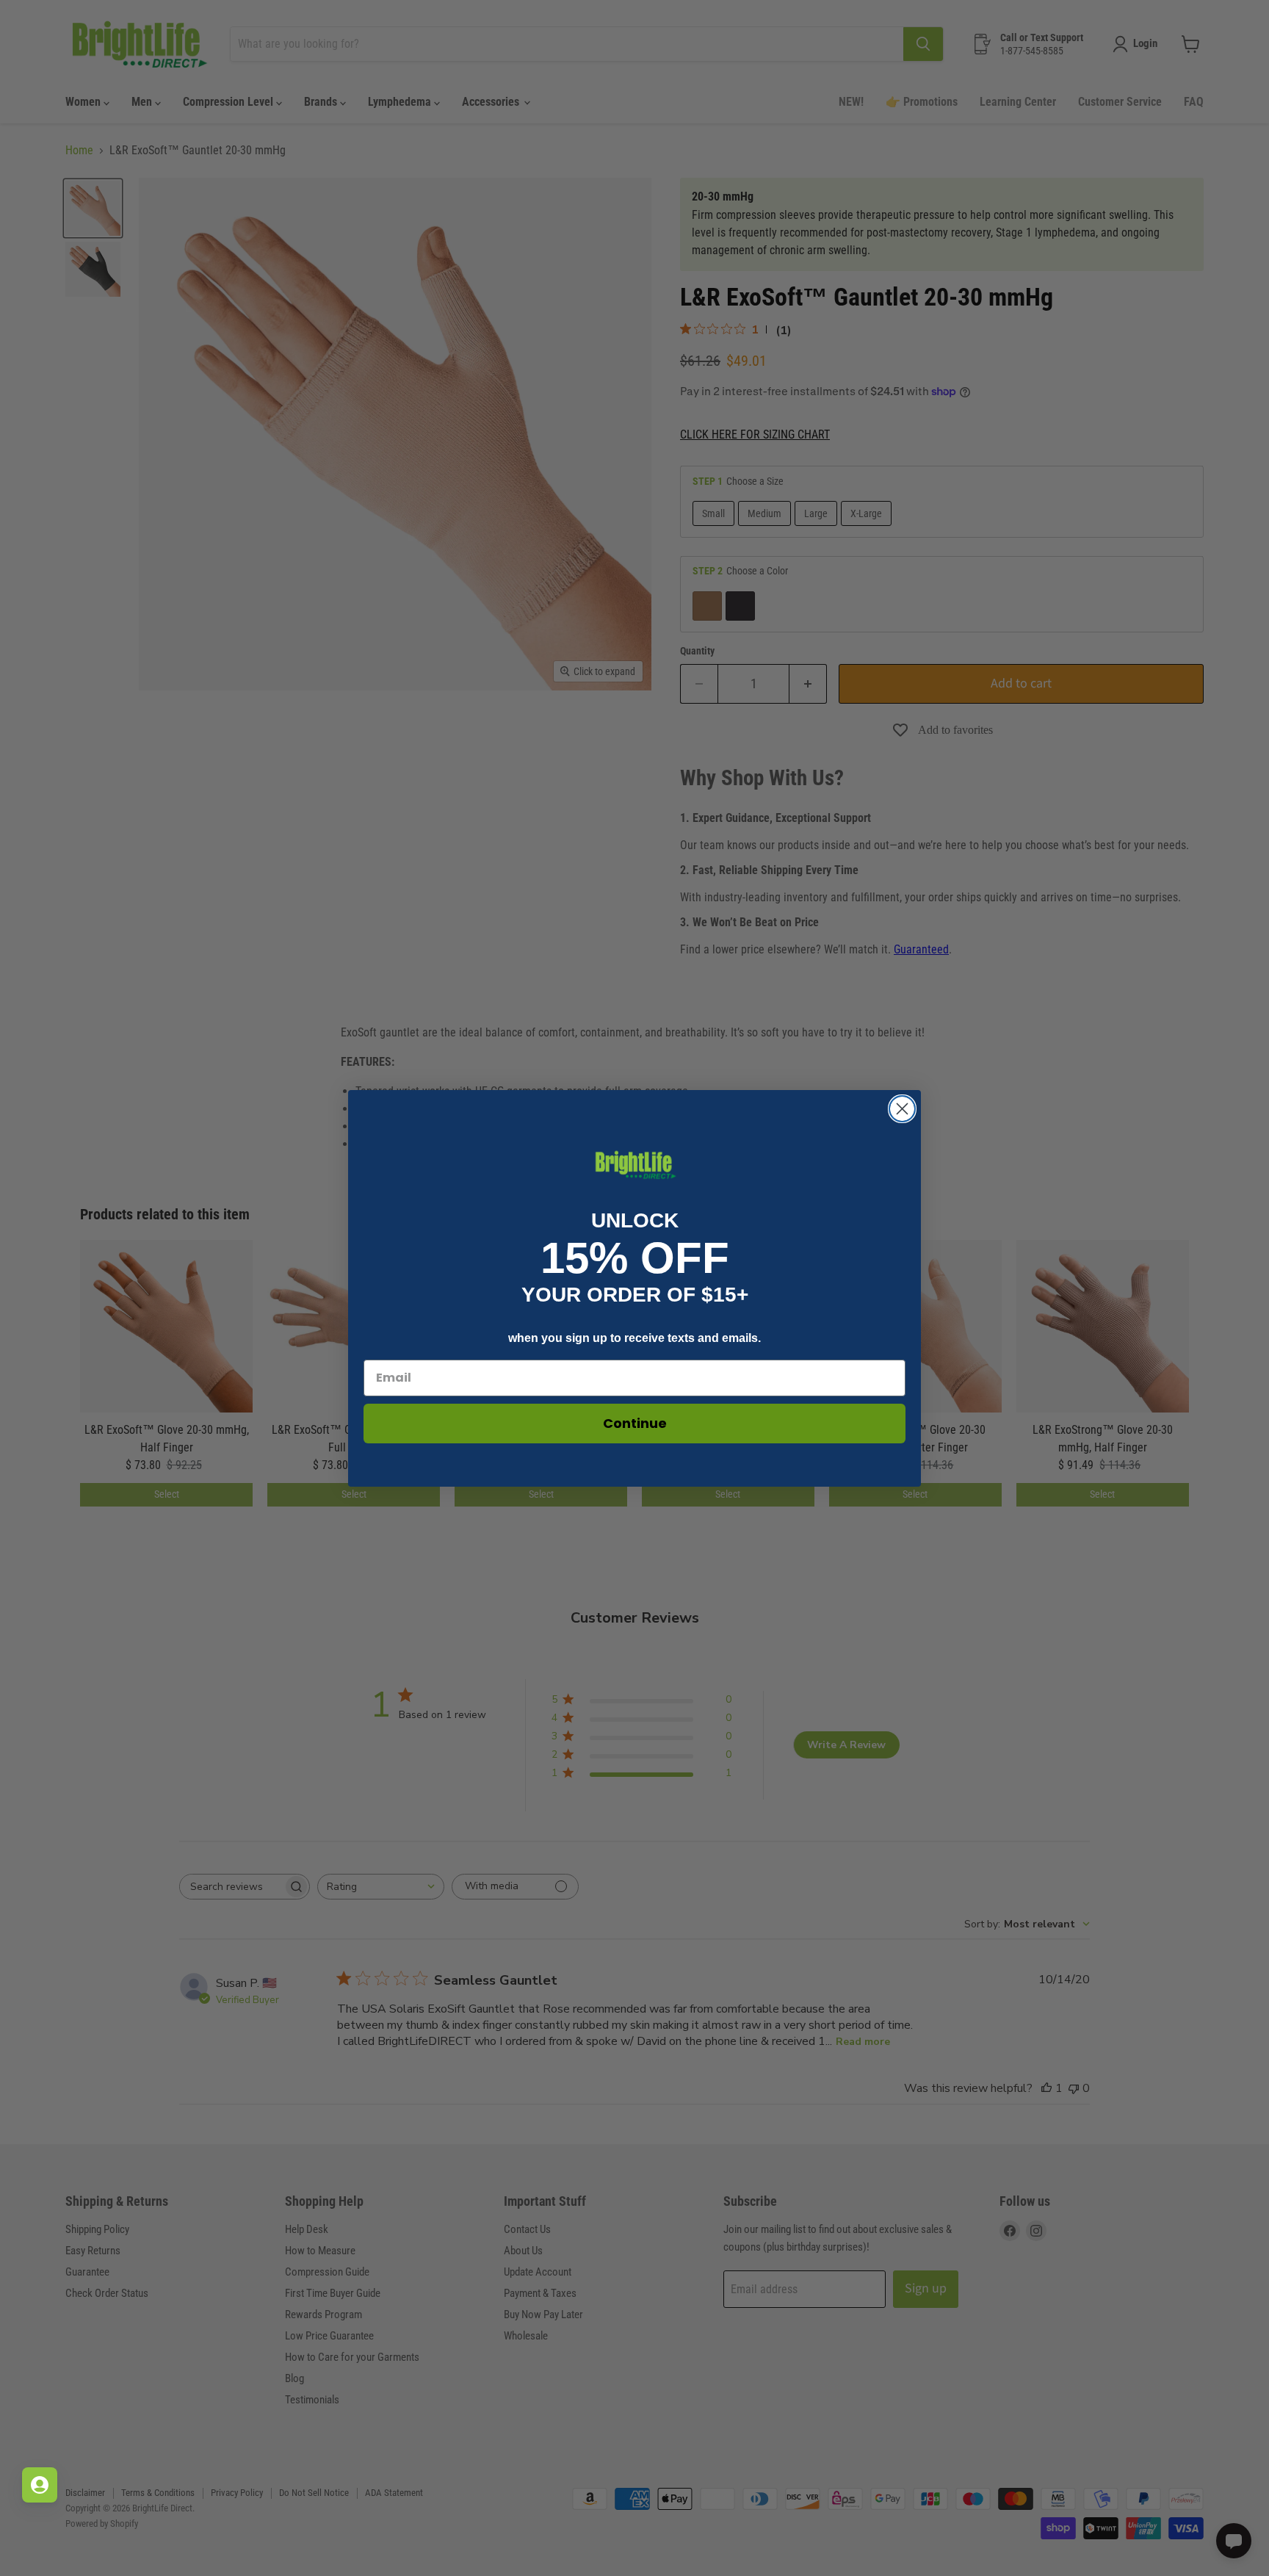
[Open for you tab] (40, 2485)
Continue (635, 1423)
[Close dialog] (902, 1109)
